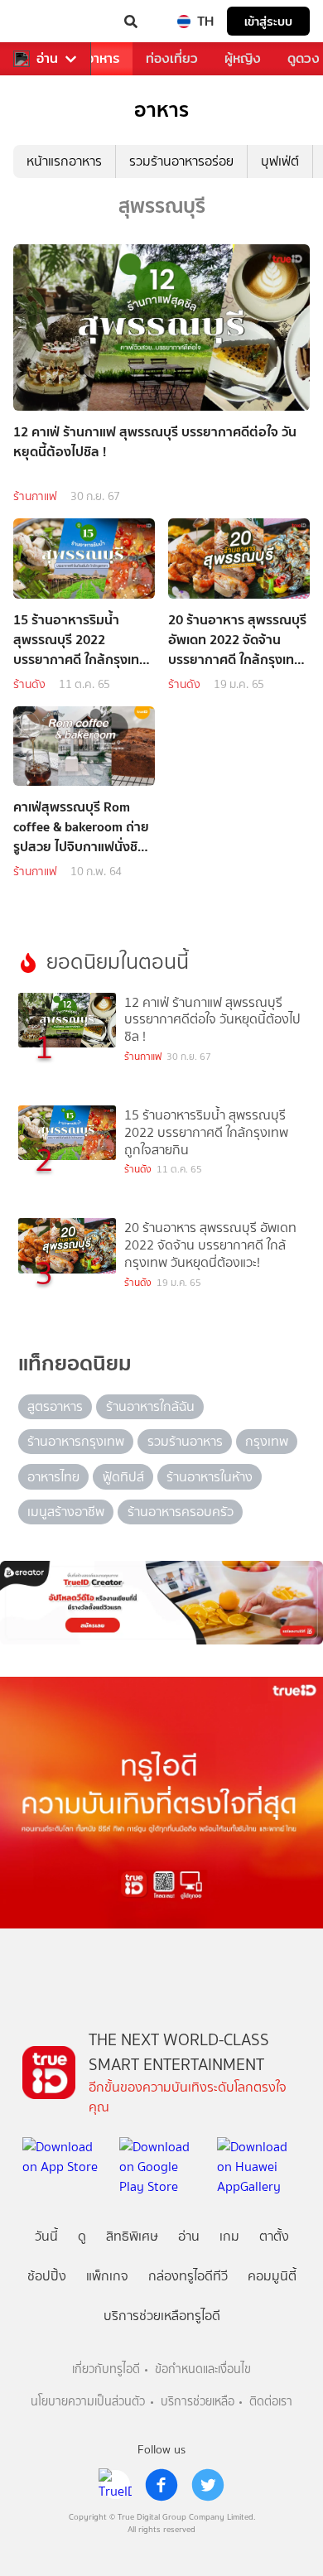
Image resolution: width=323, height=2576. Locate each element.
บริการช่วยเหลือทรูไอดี (162, 2316)
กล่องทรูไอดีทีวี (188, 2276)
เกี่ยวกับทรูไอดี (106, 2369)
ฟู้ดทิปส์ (123, 1477)
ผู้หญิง (243, 58)
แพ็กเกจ (107, 2276)
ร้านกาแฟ (35, 496)
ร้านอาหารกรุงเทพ (76, 1441)
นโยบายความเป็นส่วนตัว (88, 2402)
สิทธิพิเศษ (132, 2236)
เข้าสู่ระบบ (268, 21)
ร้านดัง (29, 684)
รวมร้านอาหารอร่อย (181, 161)
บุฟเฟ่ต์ (280, 161)
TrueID (46, 22)
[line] (115, 2485)
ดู (82, 2236)
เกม (229, 2236)
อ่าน (47, 59)
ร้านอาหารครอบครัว (181, 1512)
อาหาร (103, 58)
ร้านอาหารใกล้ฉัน (150, 1406)
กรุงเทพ (267, 1441)
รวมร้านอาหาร (185, 1441)
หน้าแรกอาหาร (64, 161)
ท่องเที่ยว (172, 58)
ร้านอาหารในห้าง (210, 1477)
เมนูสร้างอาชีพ (66, 1512)
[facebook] (161, 2485)
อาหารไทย (53, 1477)
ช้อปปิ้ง (47, 2276)
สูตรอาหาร (55, 1406)
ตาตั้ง (274, 2236)
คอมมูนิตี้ (272, 2276)
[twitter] (208, 2485)
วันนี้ (46, 2236)
